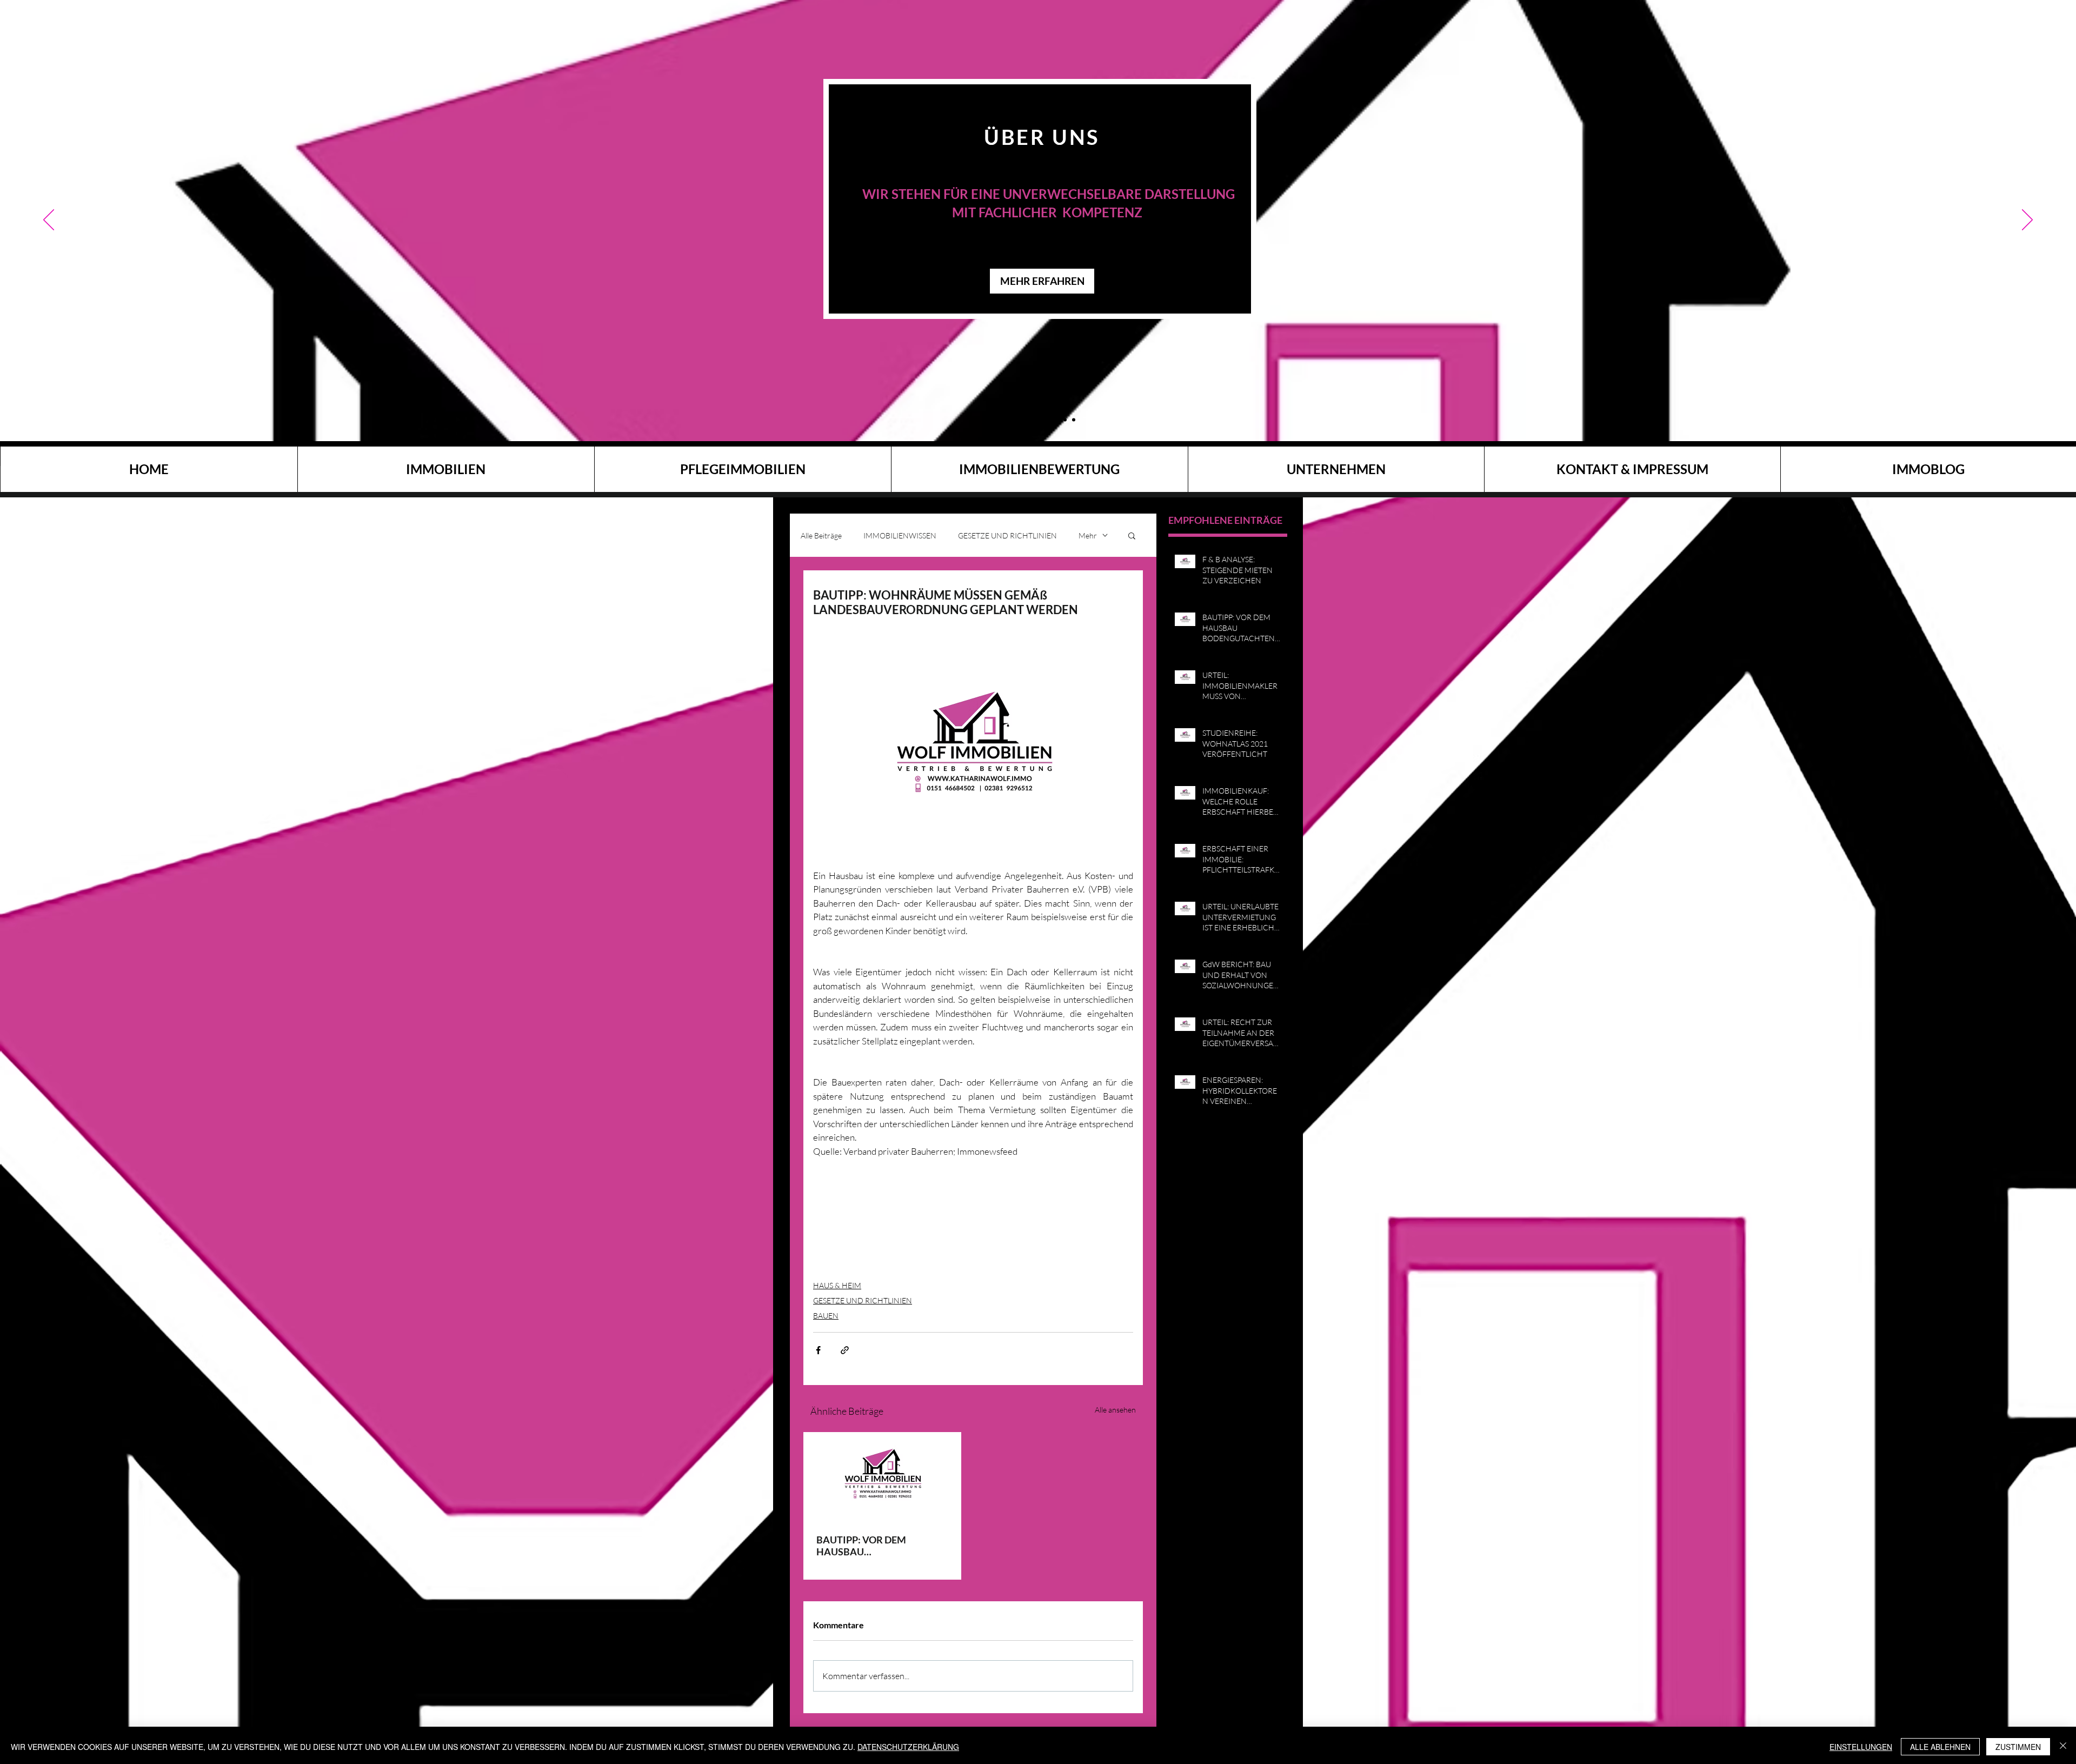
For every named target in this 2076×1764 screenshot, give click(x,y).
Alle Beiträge (821, 535)
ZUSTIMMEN (2018, 1747)
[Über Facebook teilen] (818, 1350)
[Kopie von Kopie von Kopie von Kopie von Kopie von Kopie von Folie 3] (1039, 420)
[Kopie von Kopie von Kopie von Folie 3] (1012, 420)
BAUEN (826, 1316)
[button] (1132, 535)
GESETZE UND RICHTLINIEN (1007, 535)
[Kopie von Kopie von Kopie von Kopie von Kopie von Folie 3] (1022, 420)
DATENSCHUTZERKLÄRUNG (908, 1747)
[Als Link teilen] (845, 1350)
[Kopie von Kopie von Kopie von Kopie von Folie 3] (1048, 420)
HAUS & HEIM (837, 1285)
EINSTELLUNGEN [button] (1861, 1747)
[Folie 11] (1003, 420)
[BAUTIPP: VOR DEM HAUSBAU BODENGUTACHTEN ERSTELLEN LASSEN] (882, 1476)
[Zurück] (49, 221)
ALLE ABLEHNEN (1940, 1747)
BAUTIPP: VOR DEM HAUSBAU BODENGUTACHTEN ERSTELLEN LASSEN (863, 1546)
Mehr (1088, 535)
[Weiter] (2027, 221)
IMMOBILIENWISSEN (900, 535)
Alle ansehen (1115, 1410)
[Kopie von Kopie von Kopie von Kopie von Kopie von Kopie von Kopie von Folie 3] (1065, 420)
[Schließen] (2063, 1747)
